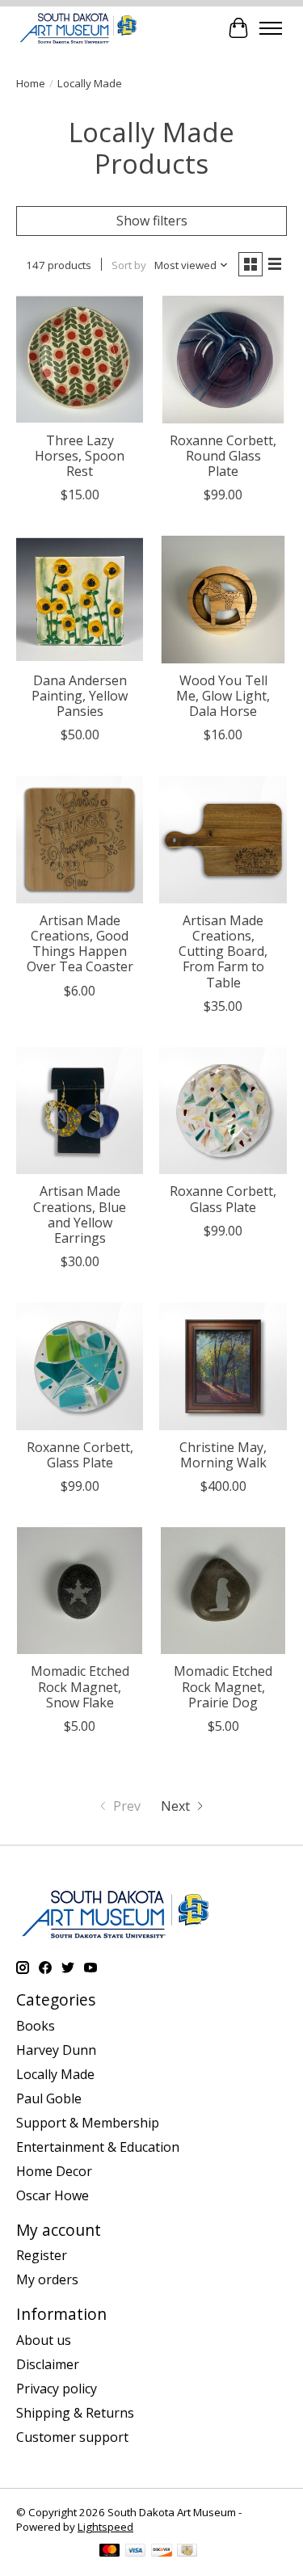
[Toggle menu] (271, 28)
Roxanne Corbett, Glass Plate (223, 1199)
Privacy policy (57, 2389)
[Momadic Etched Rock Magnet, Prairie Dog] (223, 1591)
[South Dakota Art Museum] (78, 28)
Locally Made (55, 2074)
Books (36, 2026)
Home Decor (54, 2171)
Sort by (129, 265)
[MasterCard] (110, 2552)
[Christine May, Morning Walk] (223, 1366)
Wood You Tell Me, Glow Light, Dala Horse (223, 696)
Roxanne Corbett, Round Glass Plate (223, 456)
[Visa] (136, 2552)
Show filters (152, 221)
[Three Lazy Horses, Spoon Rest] (80, 359)
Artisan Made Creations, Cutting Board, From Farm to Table (223, 951)
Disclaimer (48, 2364)
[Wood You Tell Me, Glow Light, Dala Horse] (223, 599)
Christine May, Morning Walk (223, 1455)
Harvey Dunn (56, 2050)
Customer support (72, 2437)
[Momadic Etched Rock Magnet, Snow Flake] (80, 1591)
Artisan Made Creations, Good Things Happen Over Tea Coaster (80, 944)
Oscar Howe (53, 2195)
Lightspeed (105, 2527)
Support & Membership (88, 2123)
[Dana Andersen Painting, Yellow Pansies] (80, 599)
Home (31, 83)
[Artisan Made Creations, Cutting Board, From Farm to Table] (223, 839)
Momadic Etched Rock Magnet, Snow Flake (80, 1686)
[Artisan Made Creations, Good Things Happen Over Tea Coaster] (80, 839)
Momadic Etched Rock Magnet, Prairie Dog (223, 1686)
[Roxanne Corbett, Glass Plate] (223, 1111)
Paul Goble (49, 2098)
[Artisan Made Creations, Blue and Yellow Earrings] (80, 1111)
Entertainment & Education (98, 2147)
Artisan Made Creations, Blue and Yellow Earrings (80, 1214)
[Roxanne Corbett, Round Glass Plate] (223, 359)
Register (42, 2255)
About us (44, 2340)
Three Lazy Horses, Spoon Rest (80, 456)
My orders (47, 2279)
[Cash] (187, 2552)
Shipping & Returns (75, 2413)
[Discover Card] (162, 2552)
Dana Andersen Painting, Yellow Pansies (80, 696)
